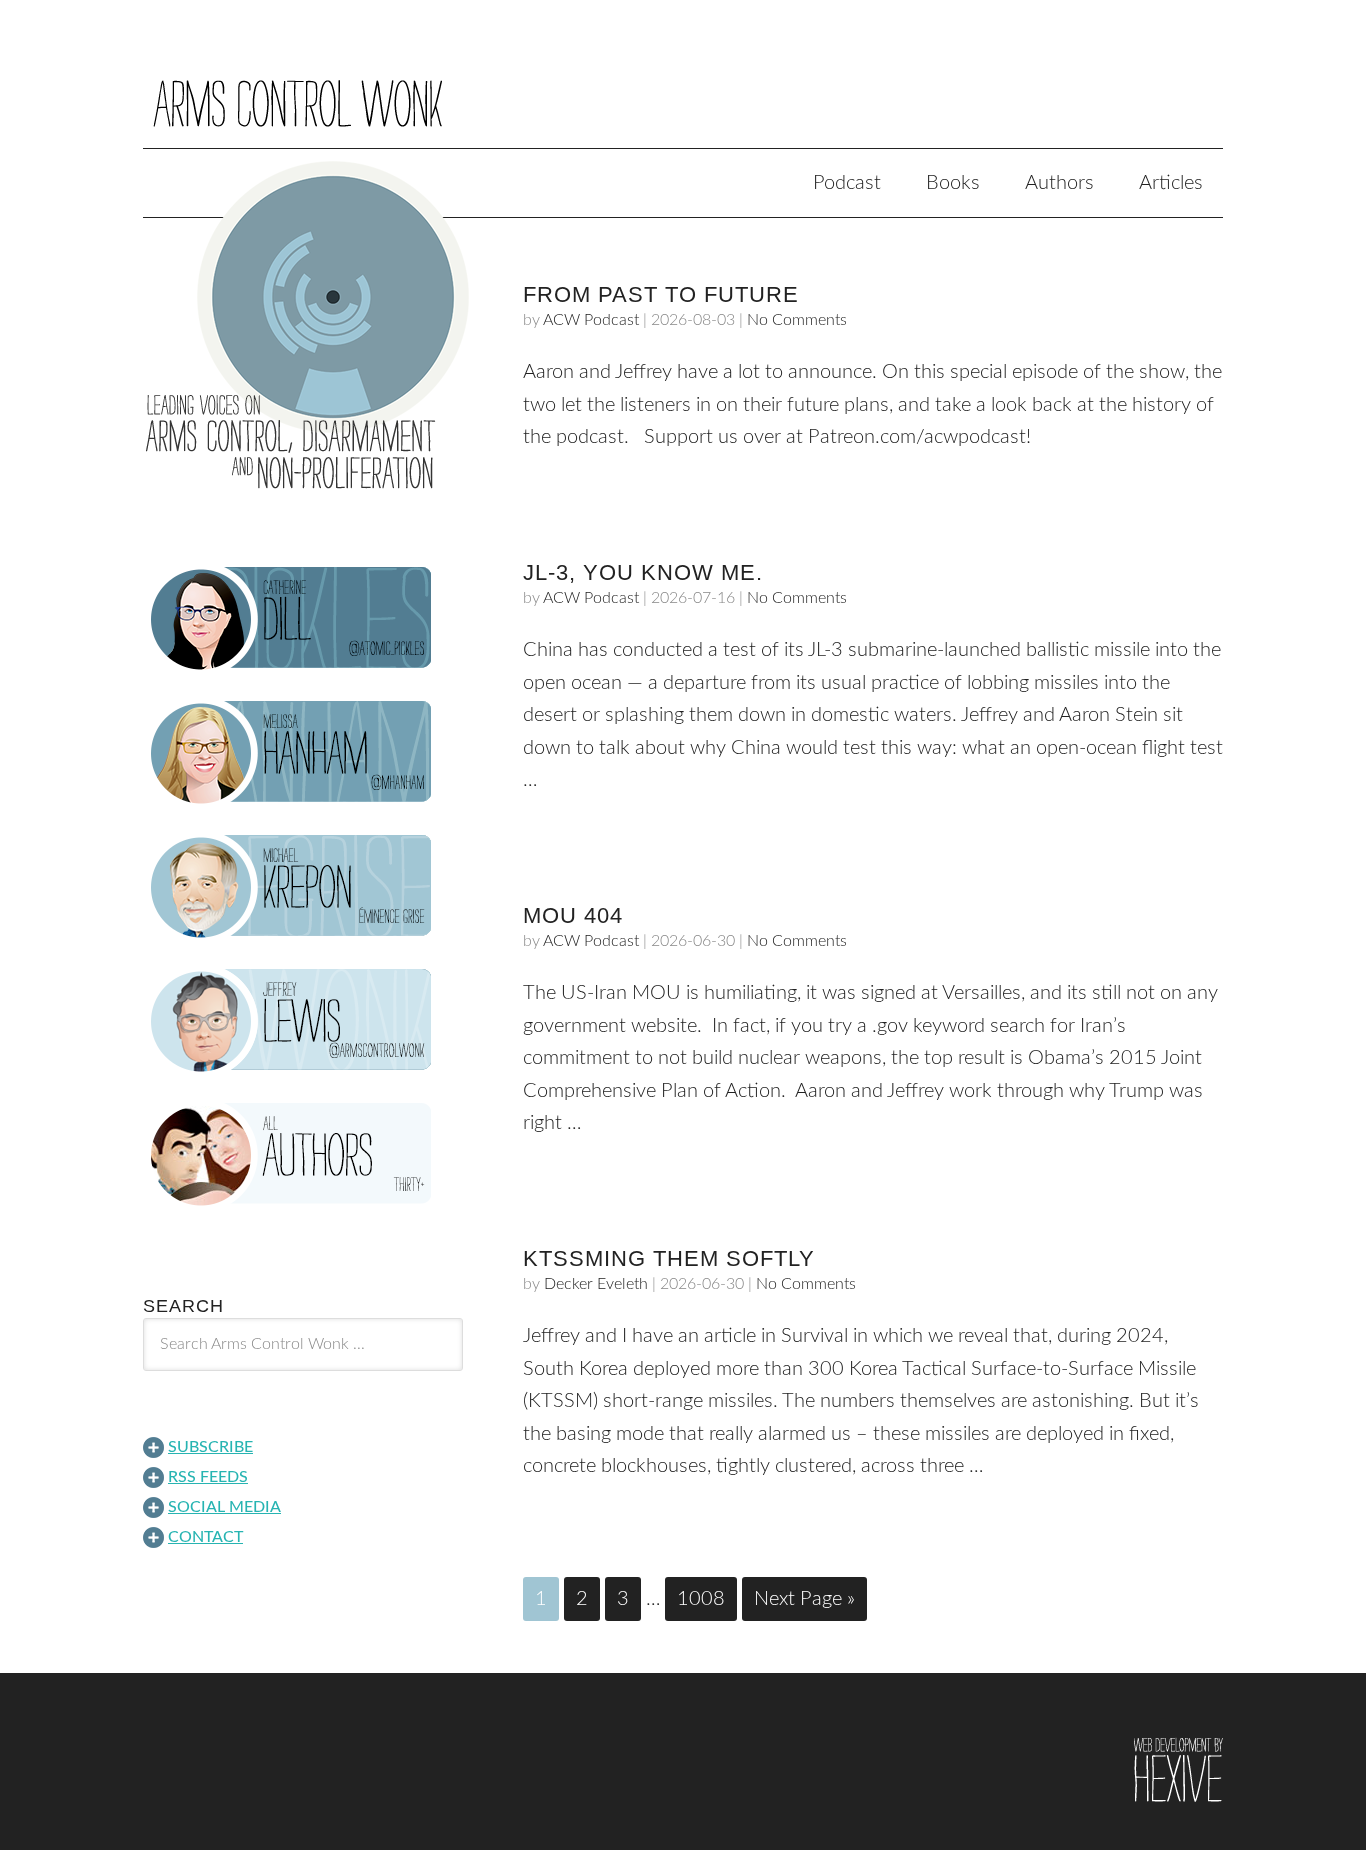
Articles (1171, 183)
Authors (1059, 183)
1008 (701, 1599)
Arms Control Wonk (683, 88)
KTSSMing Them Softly (669, 1258)
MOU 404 (573, 915)
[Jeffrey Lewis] (303, 1021)
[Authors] (303, 1155)
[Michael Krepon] (303, 887)
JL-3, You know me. (643, 572)
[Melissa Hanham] (303, 753)
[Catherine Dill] (303, 619)
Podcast (847, 183)
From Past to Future (661, 294)
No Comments (797, 320)
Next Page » (804, 1599)
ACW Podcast (591, 320)
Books (953, 183)
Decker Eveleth (596, 1284)
